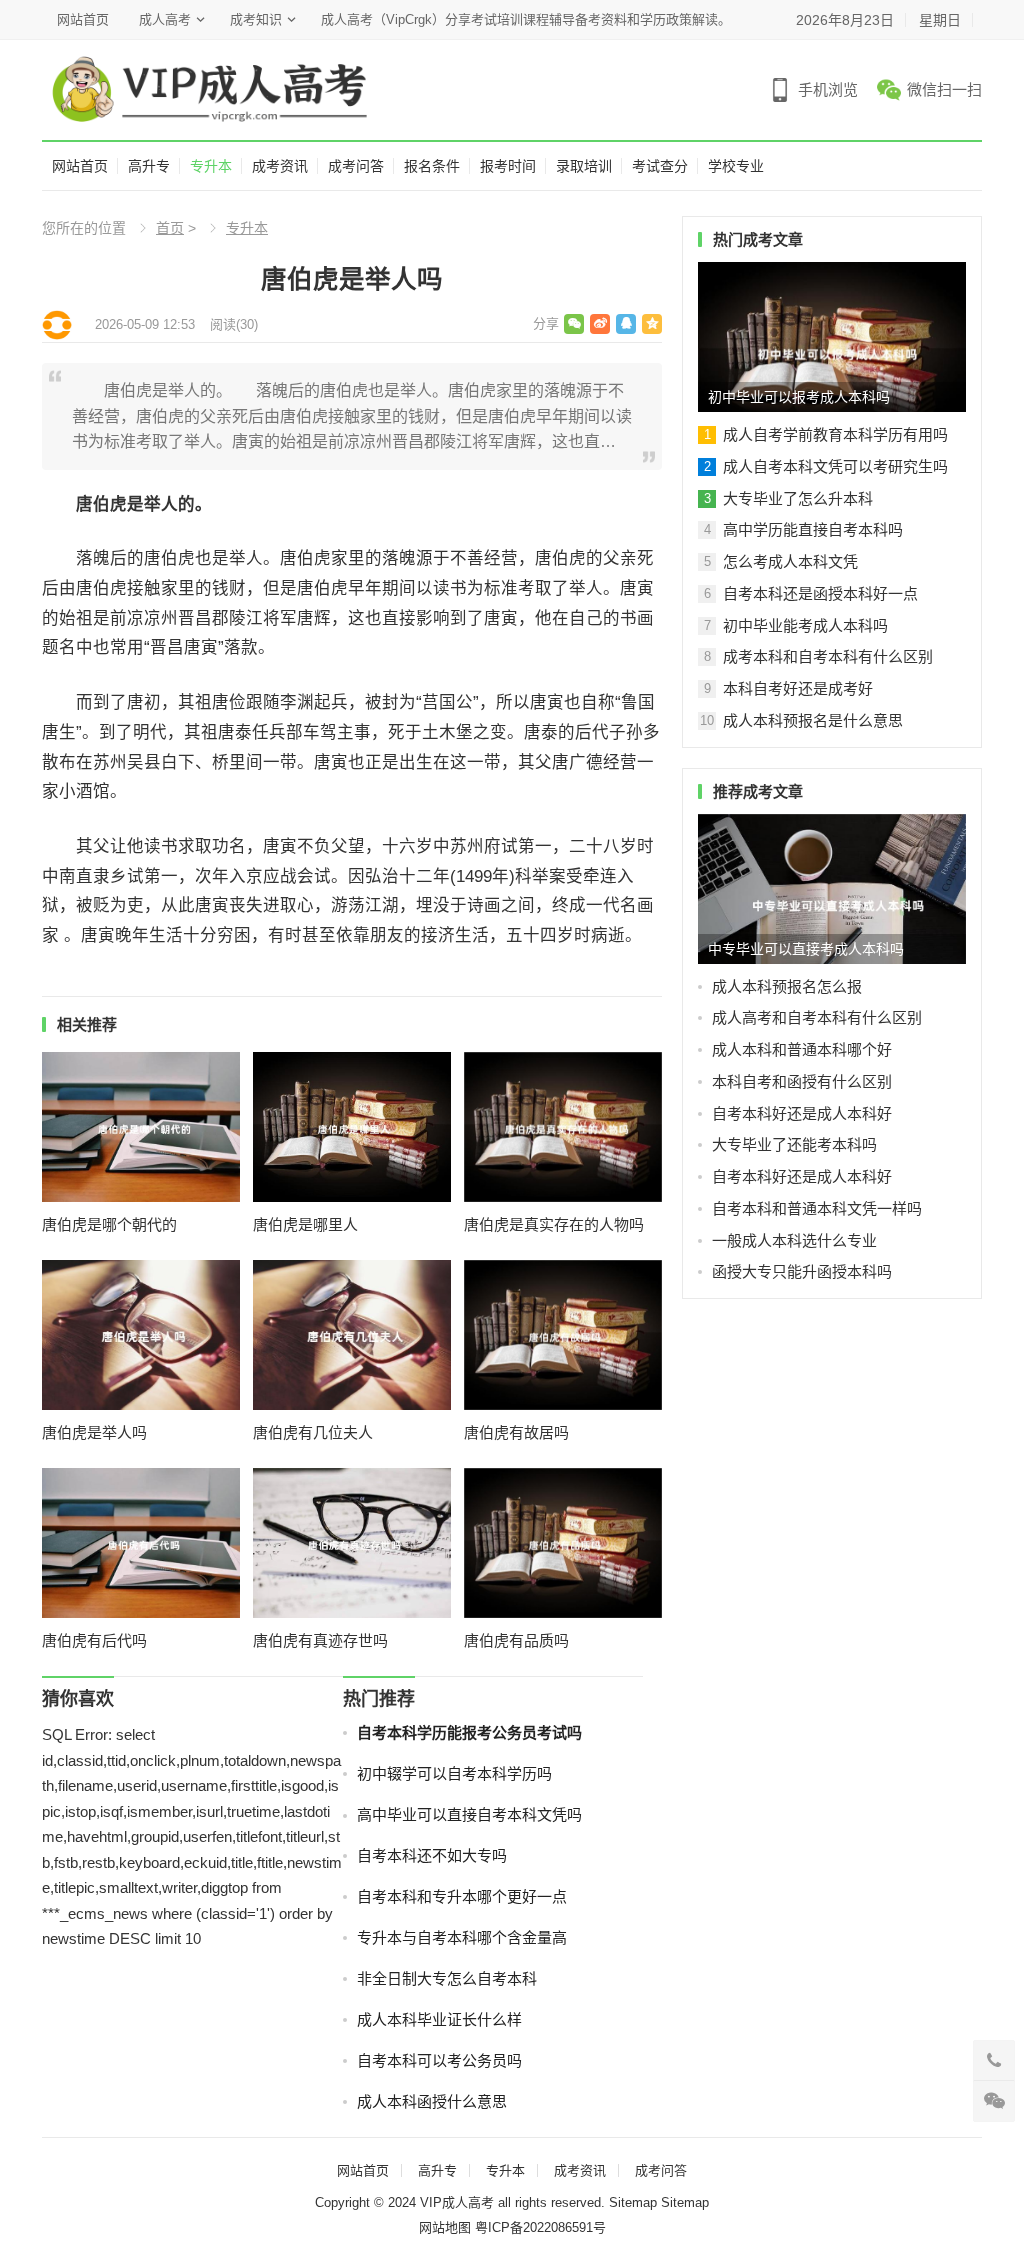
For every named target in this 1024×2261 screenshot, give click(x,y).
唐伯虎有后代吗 (94, 1640)
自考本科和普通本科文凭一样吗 (817, 1208)
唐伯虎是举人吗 (94, 1432)
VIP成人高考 (457, 2202)
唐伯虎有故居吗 (516, 1432)
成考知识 (256, 19)
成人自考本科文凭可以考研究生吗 (835, 466)
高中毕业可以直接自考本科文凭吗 (469, 1814)
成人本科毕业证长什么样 (439, 2019)
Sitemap (633, 2202)
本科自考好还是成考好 (798, 688)
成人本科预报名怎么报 (787, 986)
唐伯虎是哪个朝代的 (109, 1224)
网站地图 (445, 2227)
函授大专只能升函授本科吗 (802, 1271)
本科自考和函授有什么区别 (802, 1081)
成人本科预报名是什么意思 (813, 720)
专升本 (211, 166)
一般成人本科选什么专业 (794, 1240)
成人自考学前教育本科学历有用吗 (835, 434)
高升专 (149, 166)
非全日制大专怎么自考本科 (447, 1978)
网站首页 (83, 19)
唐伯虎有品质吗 (516, 1640)
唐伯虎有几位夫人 (313, 1432)
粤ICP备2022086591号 (540, 2227)
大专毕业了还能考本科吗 (794, 1144)
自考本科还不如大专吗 (432, 1855)
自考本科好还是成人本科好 (802, 1113)
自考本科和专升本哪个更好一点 (462, 1896)
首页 (170, 228)
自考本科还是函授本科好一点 (820, 593)
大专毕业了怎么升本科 (798, 498)
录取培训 (584, 166)
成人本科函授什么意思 (432, 2101)
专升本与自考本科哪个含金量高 (462, 1937)
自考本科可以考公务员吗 (439, 2060)
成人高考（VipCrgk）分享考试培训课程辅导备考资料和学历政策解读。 (526, 19)
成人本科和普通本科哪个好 (802, 1049)
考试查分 (660, 166)
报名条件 (432, 166)
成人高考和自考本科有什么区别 (817, 1017)
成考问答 (356, 166)
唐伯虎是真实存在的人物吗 (554, 1224)
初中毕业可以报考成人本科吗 (799, 397)
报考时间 (508, 166)
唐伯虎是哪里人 (305, 1224)
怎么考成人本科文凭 (790, 561)
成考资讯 (280, 166)
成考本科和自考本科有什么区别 (828, 656)
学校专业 (736, 166)
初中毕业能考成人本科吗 (805, 625)
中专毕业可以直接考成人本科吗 (806, 949)
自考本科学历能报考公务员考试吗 (469, 1732)
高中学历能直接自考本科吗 (813, 529)
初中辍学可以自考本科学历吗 (454, 1773)
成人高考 (165, 19)
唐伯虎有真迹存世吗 (320, 1640)
